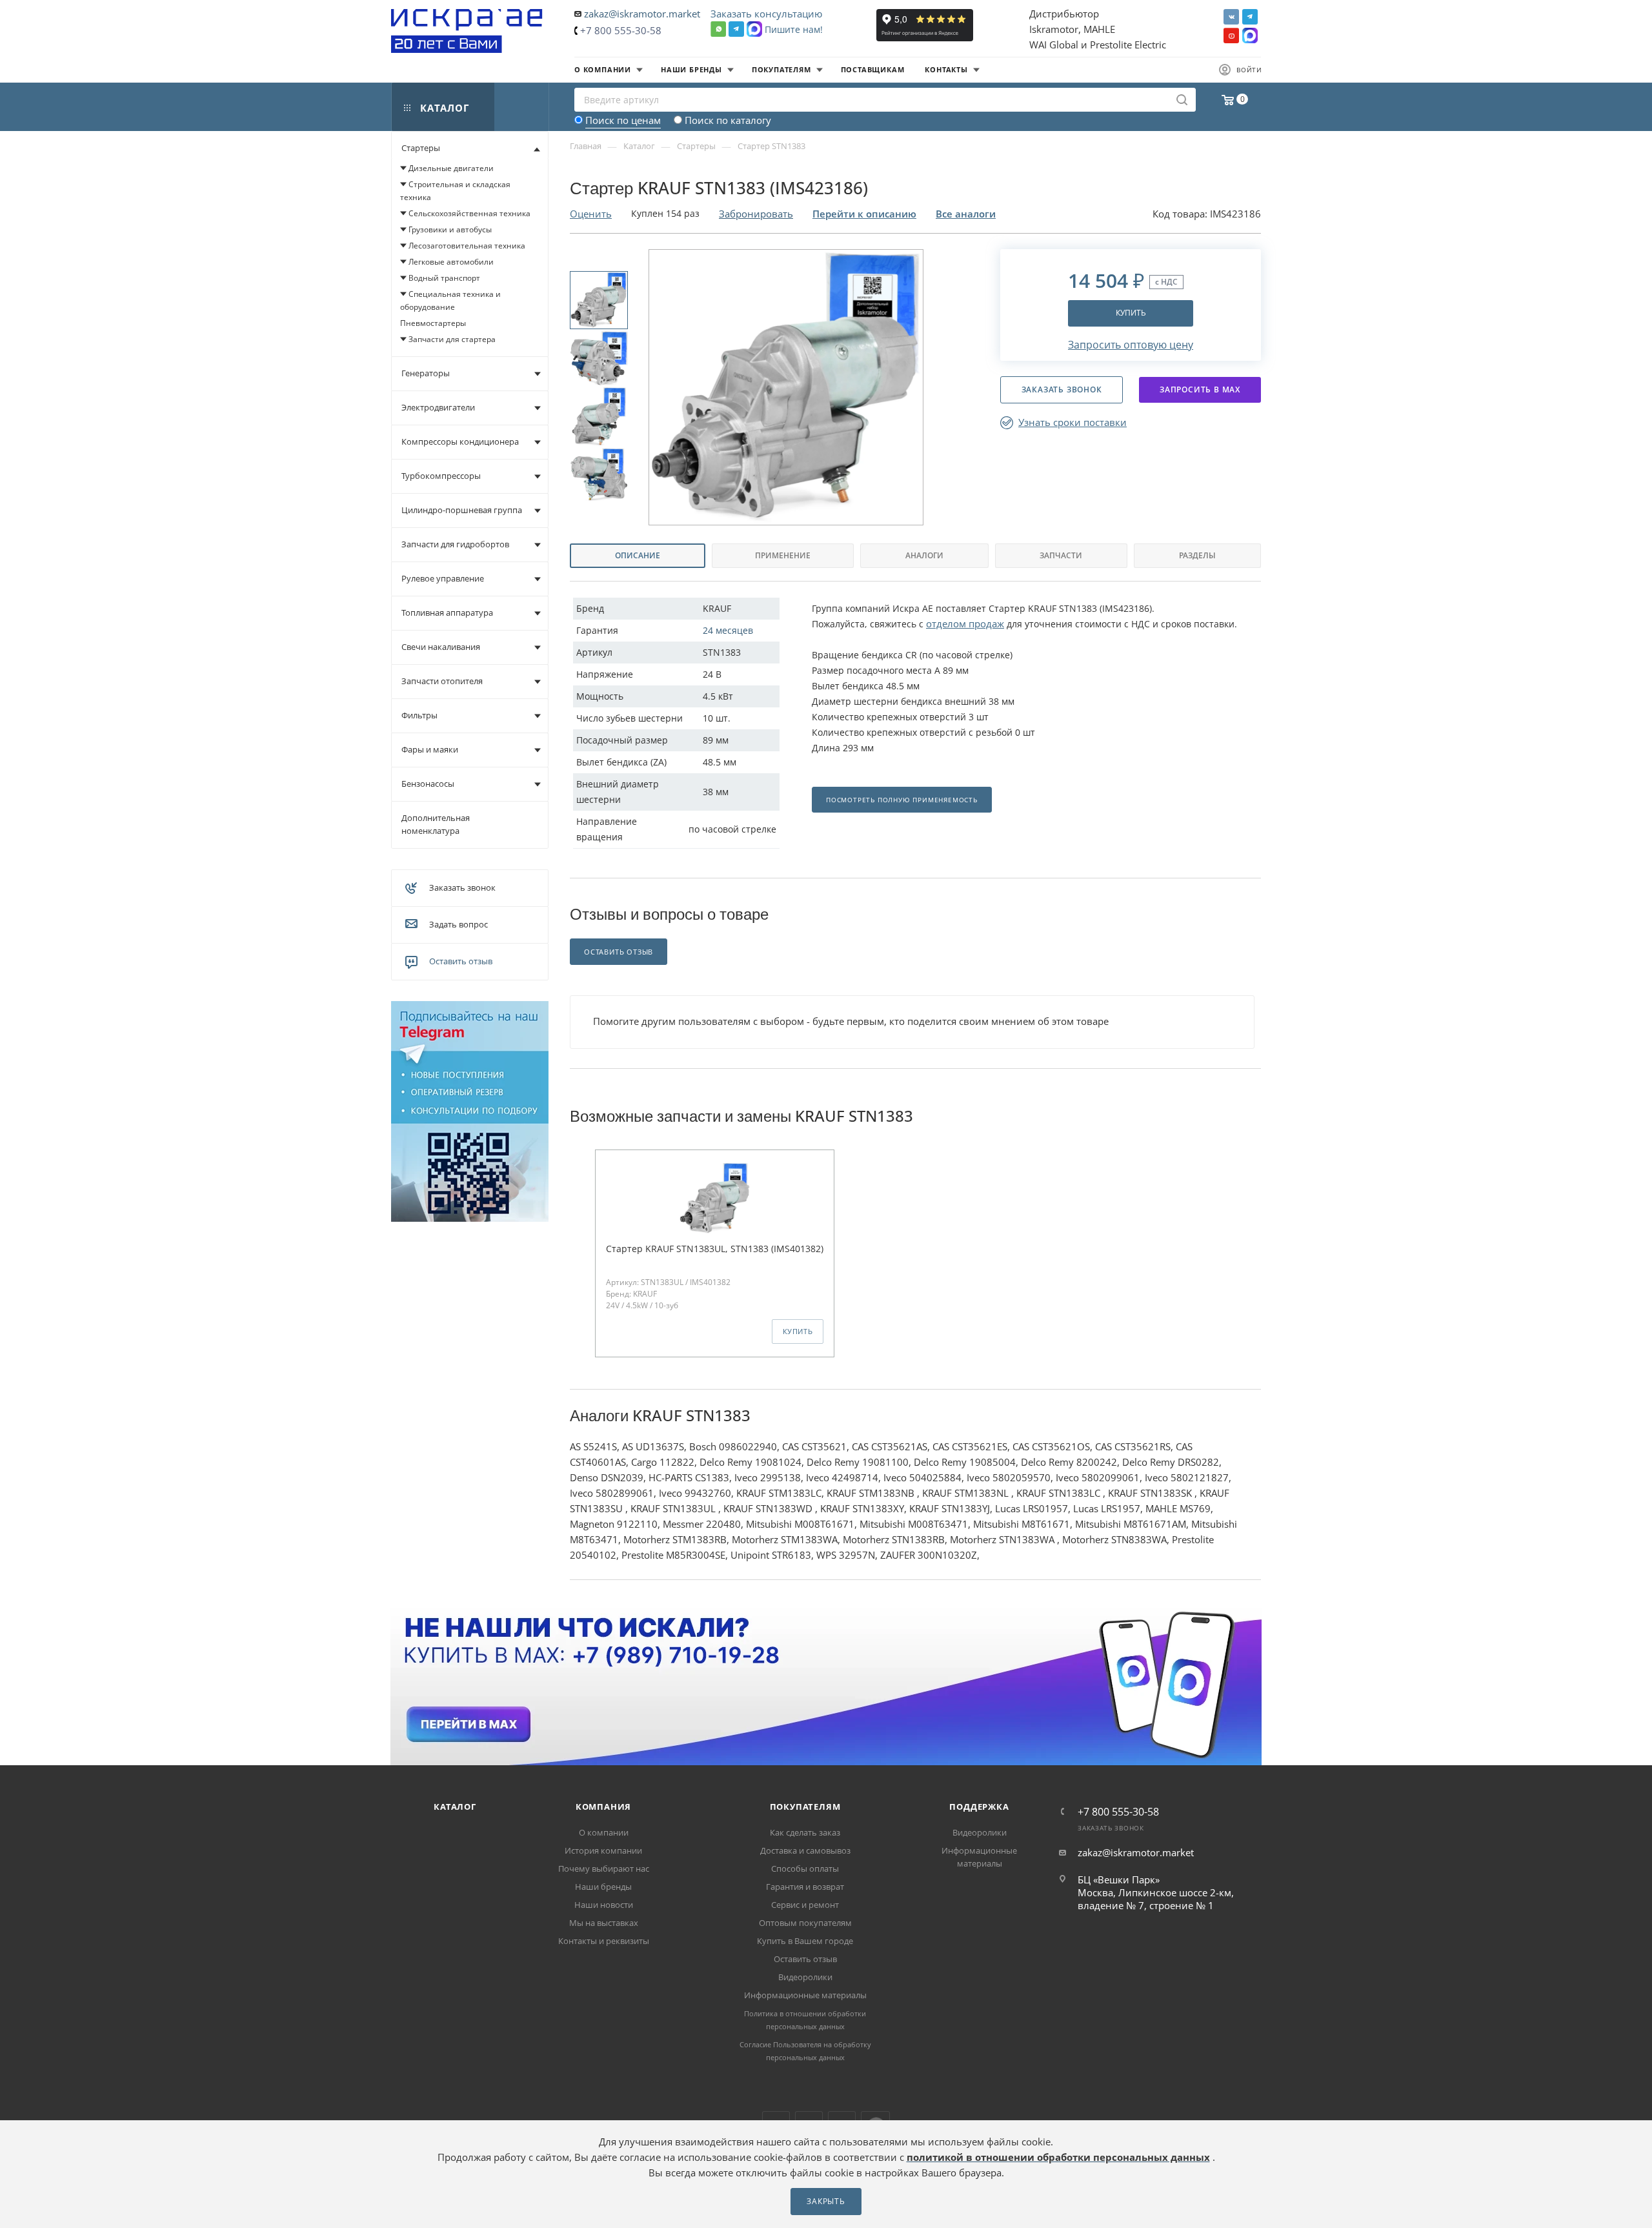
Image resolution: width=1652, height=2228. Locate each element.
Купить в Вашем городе (805, 1941)
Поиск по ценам (623, 120)
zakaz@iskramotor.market (642, 14)
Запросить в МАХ (1200, 390)
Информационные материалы (805, 1995)
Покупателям (805, 1807)
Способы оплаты (805, 1868)
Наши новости (604, 1905)
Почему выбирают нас (604, 1868)
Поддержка (979, 1807)
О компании (604, 1832)
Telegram (1250, 17)
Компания (603, 1807)
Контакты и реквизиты (604, 1941)
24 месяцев (728, 630)
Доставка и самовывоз (805, 1850)
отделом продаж (965, 623)
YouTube (1231, 35)
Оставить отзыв (461, 961)
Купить (1131, 313)
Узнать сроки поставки (1073, 422)
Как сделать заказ (805, 1832)
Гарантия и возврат (805, 1887)
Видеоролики (805, 1977)
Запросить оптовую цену (1131, 345)
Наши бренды (603, 1887)
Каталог (455, 1807)
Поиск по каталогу (728, 120)
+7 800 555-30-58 (621, 30)
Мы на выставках (604, 1923)
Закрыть (826, 2201)
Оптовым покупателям (805, 1923)
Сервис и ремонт (805, 1905)
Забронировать (756, 214)
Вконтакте (1231, 17)
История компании (603, 1850)
